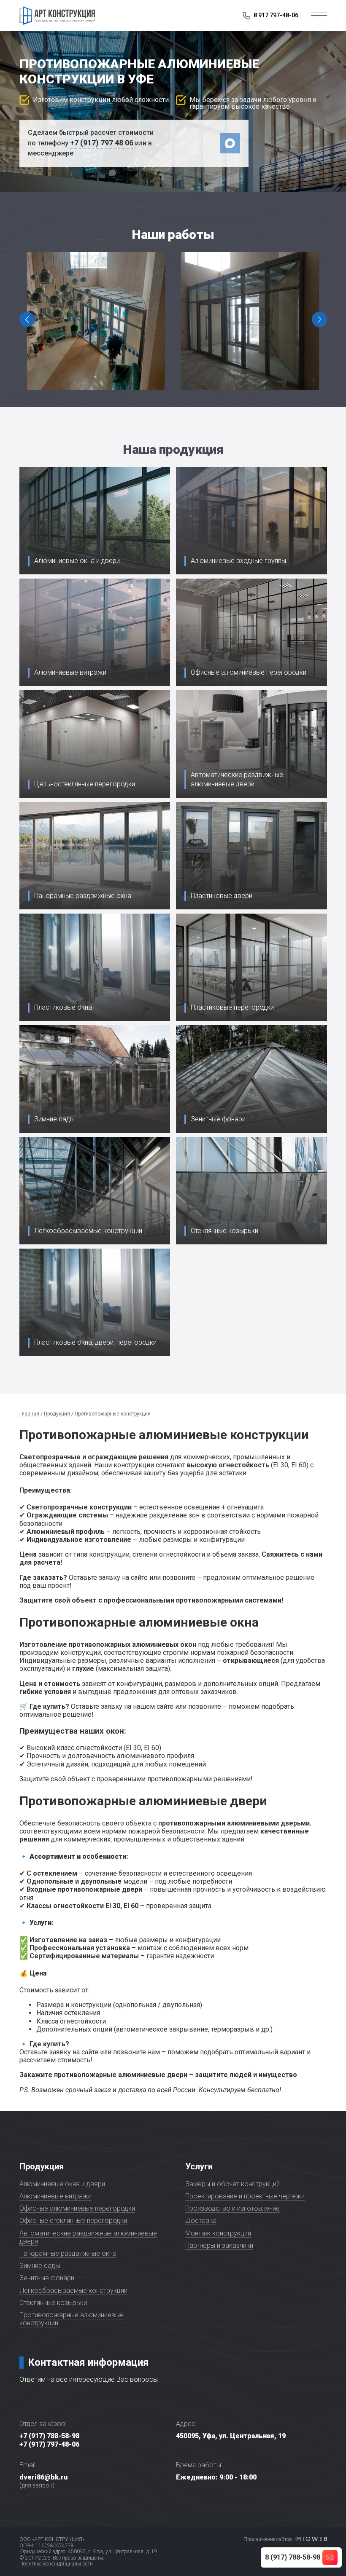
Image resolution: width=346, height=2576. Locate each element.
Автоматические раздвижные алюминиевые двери (88, 2237)
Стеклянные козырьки (53, 2303)
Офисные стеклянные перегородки (73, 2221)
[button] (319, 319)
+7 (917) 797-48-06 (49, 2444)
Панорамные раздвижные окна (68, 2253)
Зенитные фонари (47, 2278)
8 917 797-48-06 (276, 15)
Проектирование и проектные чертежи (245, 2196)
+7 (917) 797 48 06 (102, 143)
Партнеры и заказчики (219, 2245)
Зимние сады (40, 2266)
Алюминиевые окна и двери (62, 2184)
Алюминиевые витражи (55, 2196)
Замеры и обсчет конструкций (232, 2184)
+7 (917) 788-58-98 (49, 2436)
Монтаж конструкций (218, 2233)
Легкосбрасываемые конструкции (73, 2291)
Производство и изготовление (232, 2208)
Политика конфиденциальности (56, 2564)
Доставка (201, 2221)
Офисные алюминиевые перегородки (77, 2208)
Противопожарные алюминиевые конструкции (72, 2319)
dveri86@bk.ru (43, 2477)
